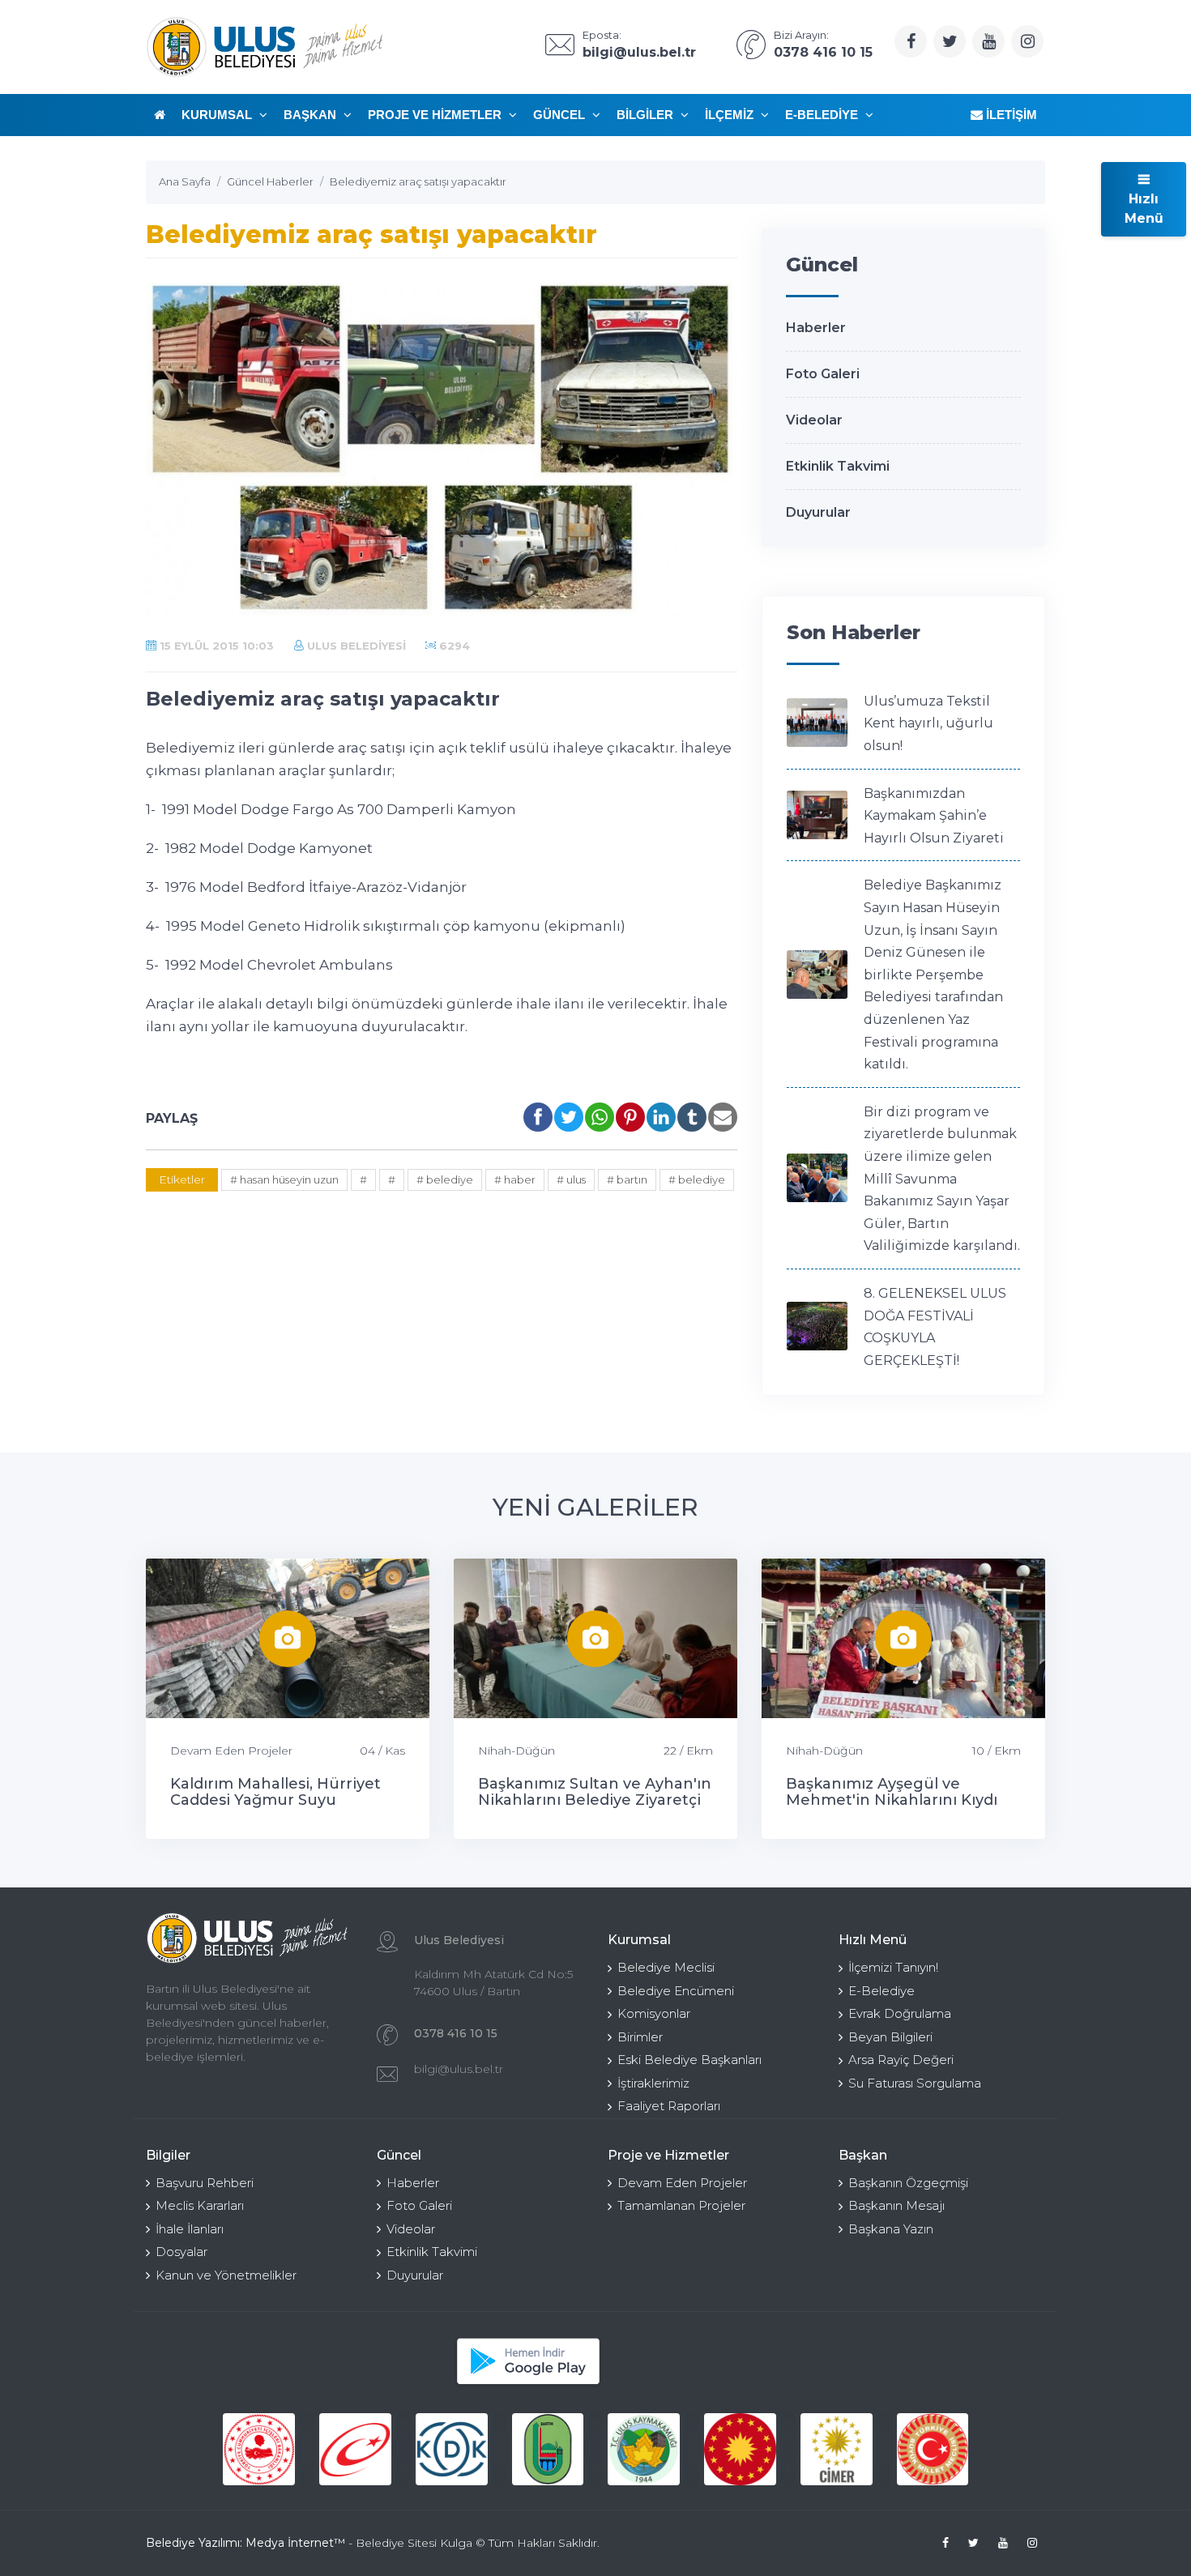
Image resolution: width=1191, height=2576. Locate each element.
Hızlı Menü (1144, 209)
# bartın (627, 1179)
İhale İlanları (190, 2229)
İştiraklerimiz (653, 2083)
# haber (515, 1179)
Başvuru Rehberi (205, 2183)
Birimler (640, 2037)
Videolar (814, 420)
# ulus (571, 1179)
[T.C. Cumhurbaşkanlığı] (740, 2449)
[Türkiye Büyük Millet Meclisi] (933, 2449)
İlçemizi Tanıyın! (893, 1967)
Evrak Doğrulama (900, 2013)
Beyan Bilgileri (890, 2037)
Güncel (561, 115)
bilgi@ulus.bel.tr (459, 2069)
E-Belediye (823, 115)
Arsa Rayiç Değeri (901, 2060)
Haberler (816, 328)
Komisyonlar (654, 2013)
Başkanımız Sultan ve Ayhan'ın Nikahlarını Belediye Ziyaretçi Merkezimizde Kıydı (595, 1800)
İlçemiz (731, 115)
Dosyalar (181, 2252)
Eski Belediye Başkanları (689, 2060)
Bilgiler (647, 115)
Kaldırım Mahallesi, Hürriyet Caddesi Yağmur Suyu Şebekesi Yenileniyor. (275, 1800)
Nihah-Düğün (517, 1751)
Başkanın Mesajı (896, 2205)
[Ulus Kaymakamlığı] (644, 2449)
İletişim (1010, 115)
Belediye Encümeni (676, 1991)
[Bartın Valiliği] (548, 2449)
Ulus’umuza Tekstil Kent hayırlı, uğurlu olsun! (928, 723)
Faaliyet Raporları (669, 2106)
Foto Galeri (823, 374)
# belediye (445, 1179)
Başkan (312, 115)
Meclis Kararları (200, 2205)
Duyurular (818, 512)
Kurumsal (218, 115)
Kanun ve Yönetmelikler (226, 2275)
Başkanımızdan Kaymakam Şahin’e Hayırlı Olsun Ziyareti (934, 816)
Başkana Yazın (891, 2229)
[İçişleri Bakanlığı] (259, 2449)
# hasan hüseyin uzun (284, 1179)
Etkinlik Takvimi (838, 466)
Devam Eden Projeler (231, 1751)
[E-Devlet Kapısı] (355, 2449)
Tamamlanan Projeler (681, 2205)
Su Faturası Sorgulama (915, 2083)
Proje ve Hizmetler (436, 115)
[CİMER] (837, 2449)
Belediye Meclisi (666, 1967)
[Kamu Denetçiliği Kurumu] (452, 2449)
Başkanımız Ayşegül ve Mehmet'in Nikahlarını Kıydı (892, 1792)
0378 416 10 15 (456, 2033)
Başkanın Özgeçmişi (908, 2183)
